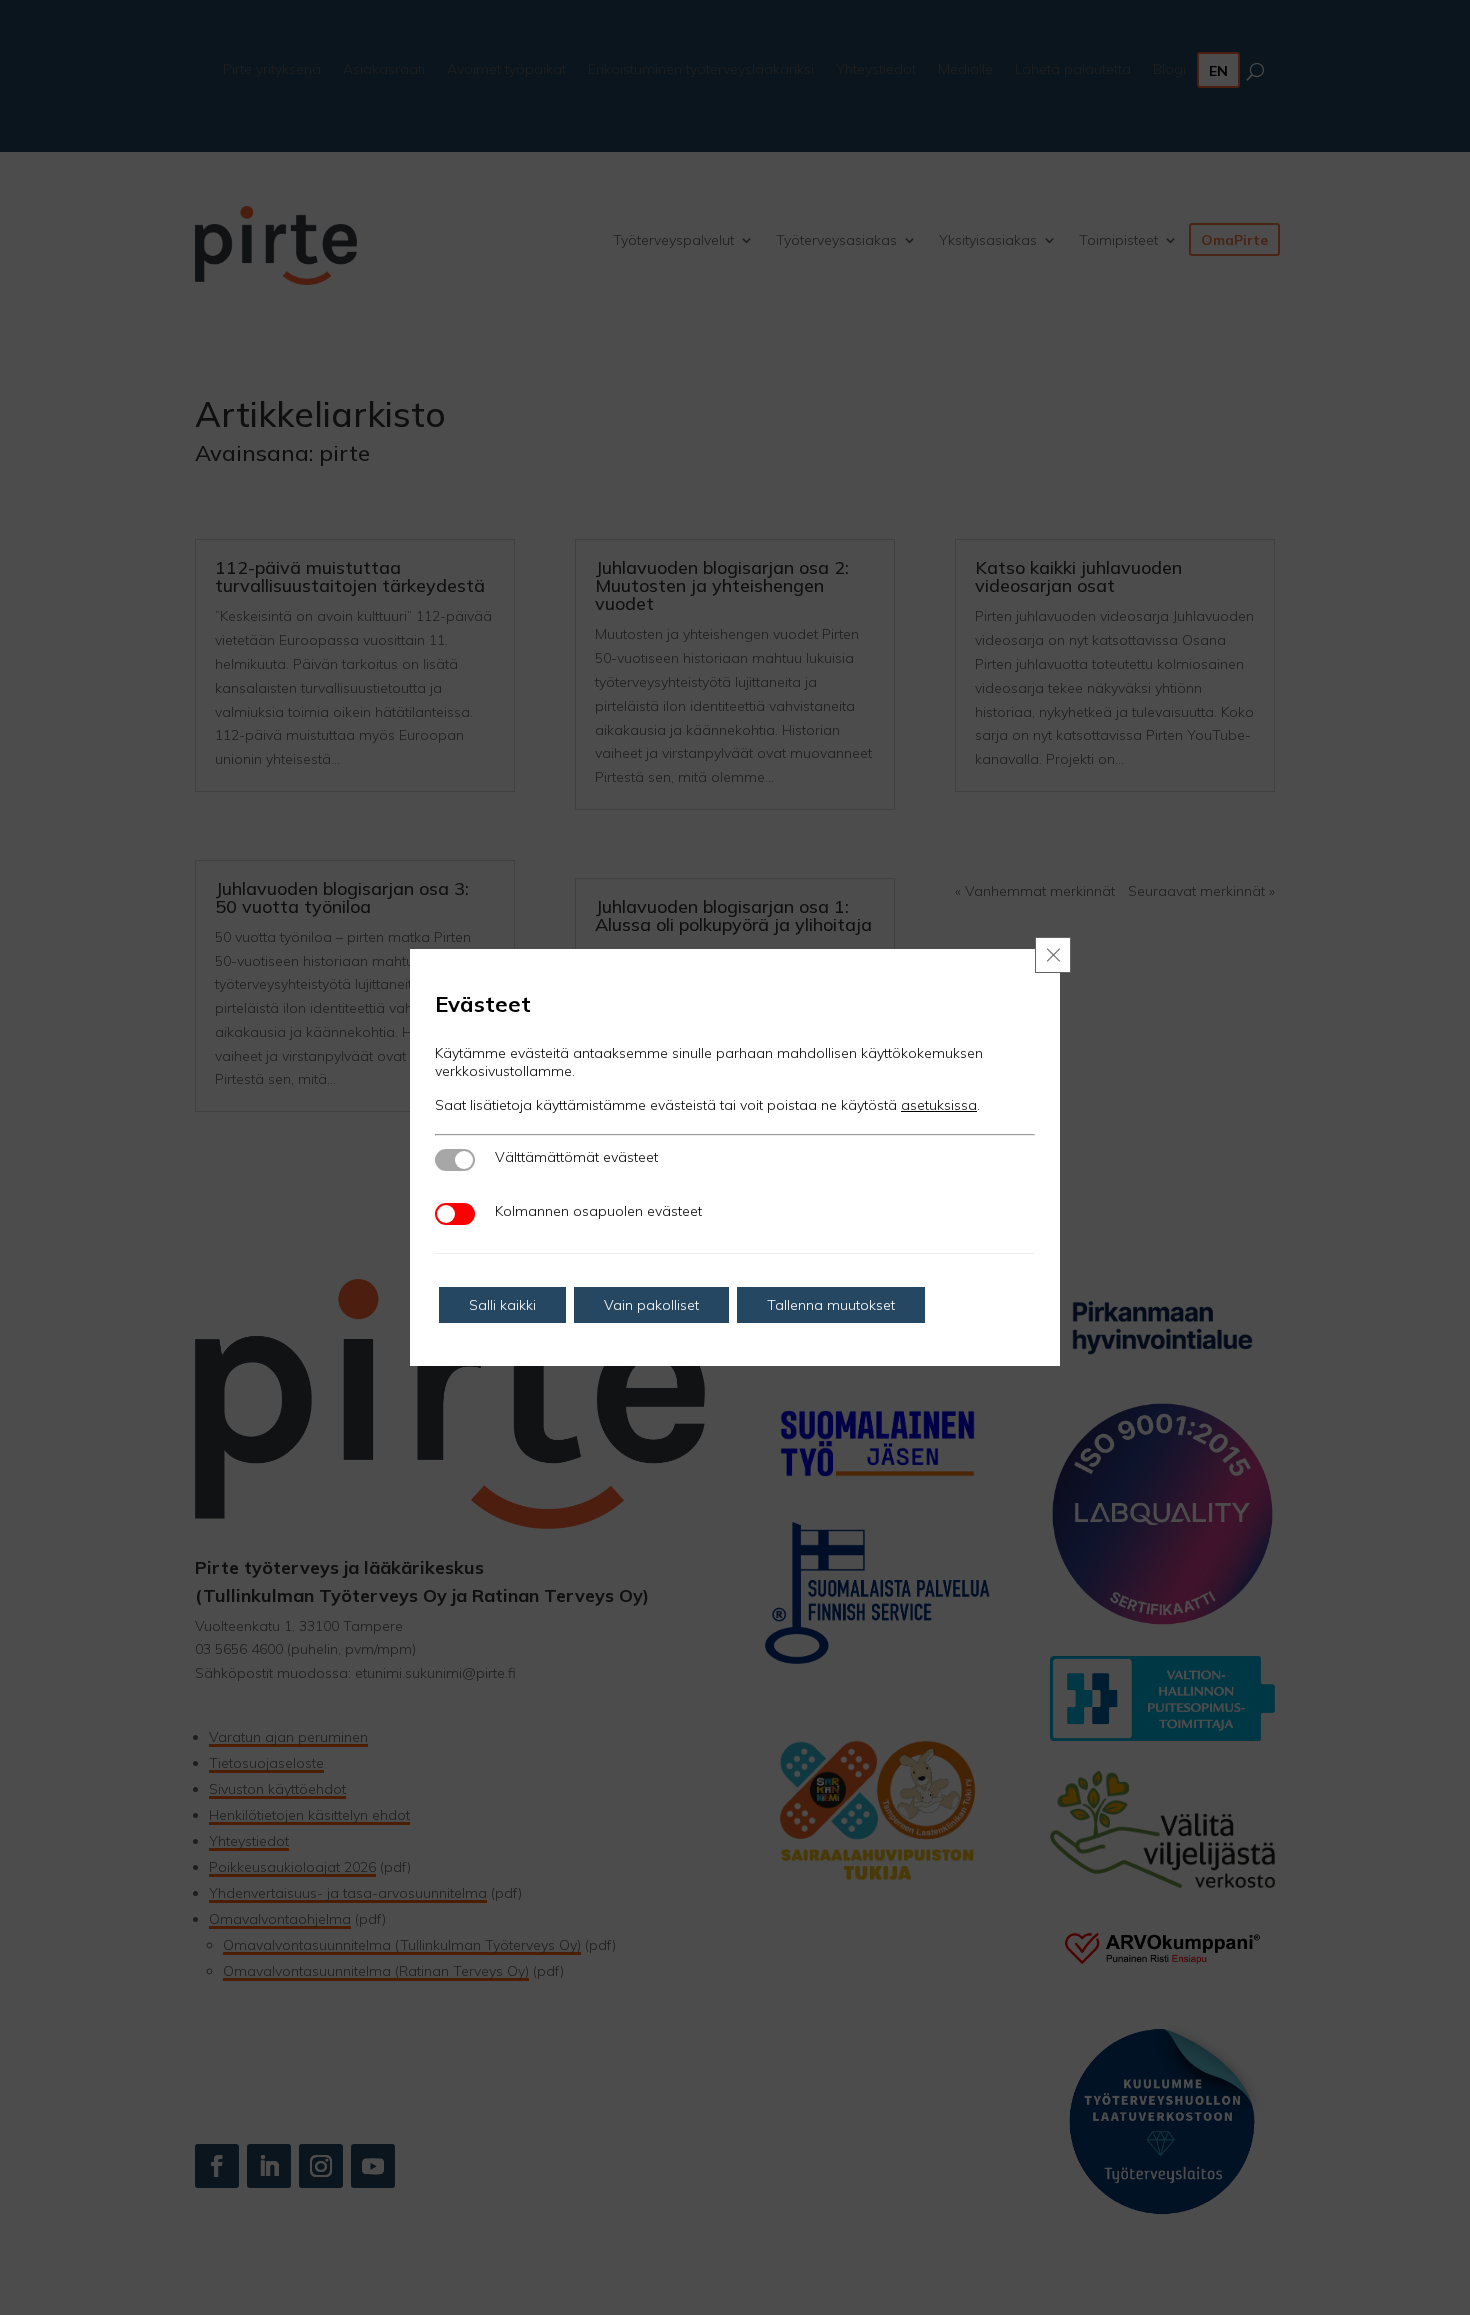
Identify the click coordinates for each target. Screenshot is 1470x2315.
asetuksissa (939, 1105)
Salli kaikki (502, 1305)
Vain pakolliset (651, 1305)
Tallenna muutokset (831, 1305)
